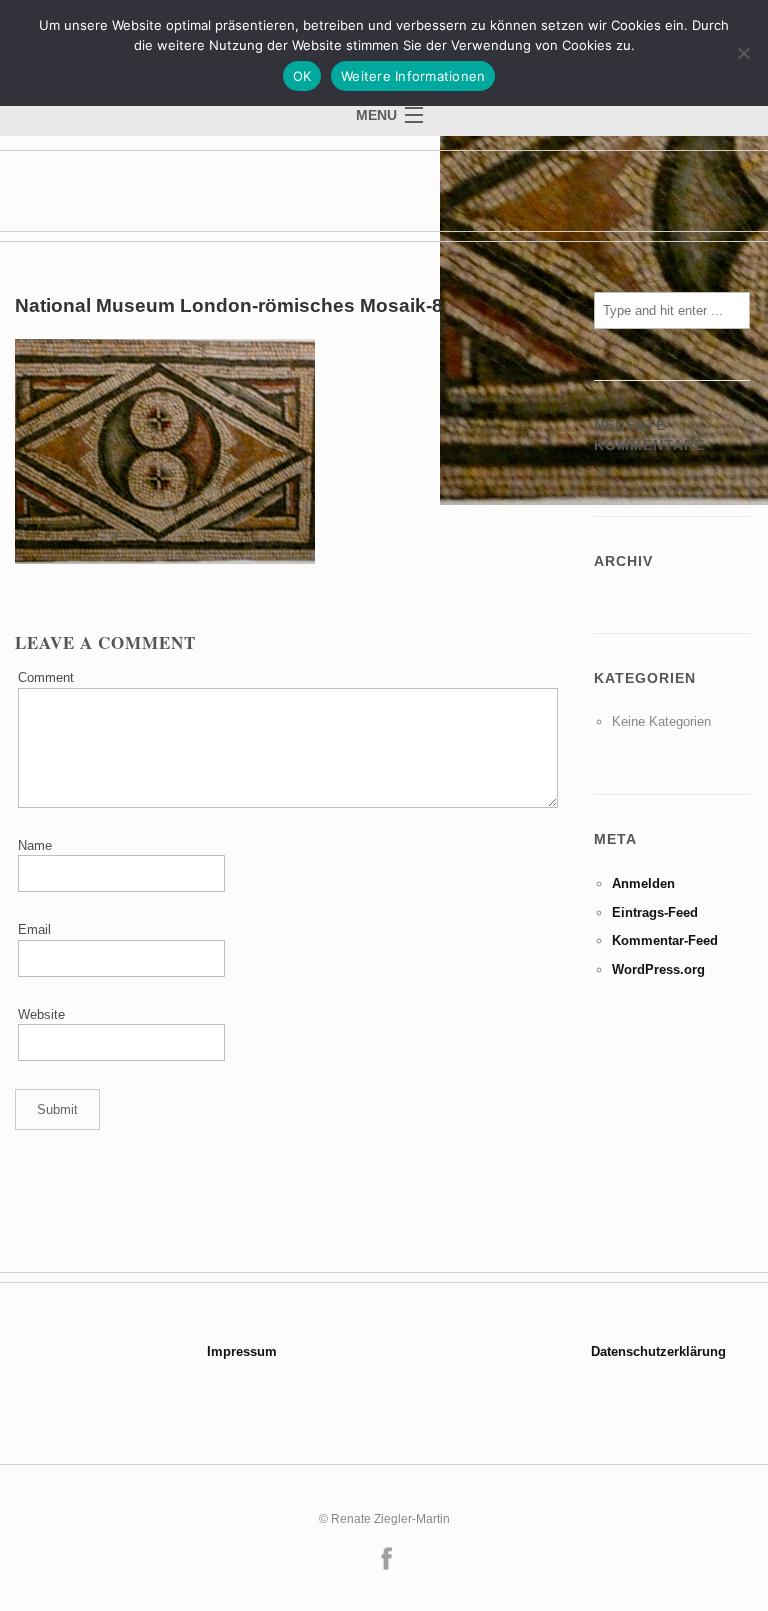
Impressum (242, 1351)
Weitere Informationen (413, 76)
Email (34, 929)
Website (41, 1014)
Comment (46, 677)
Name (35, 845)
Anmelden (643, 883)
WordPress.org (658, 969)
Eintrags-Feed (655, 912)
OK (302, 76)
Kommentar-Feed (665, 940)
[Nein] (743, 53)
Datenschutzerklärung (658, 1351)
